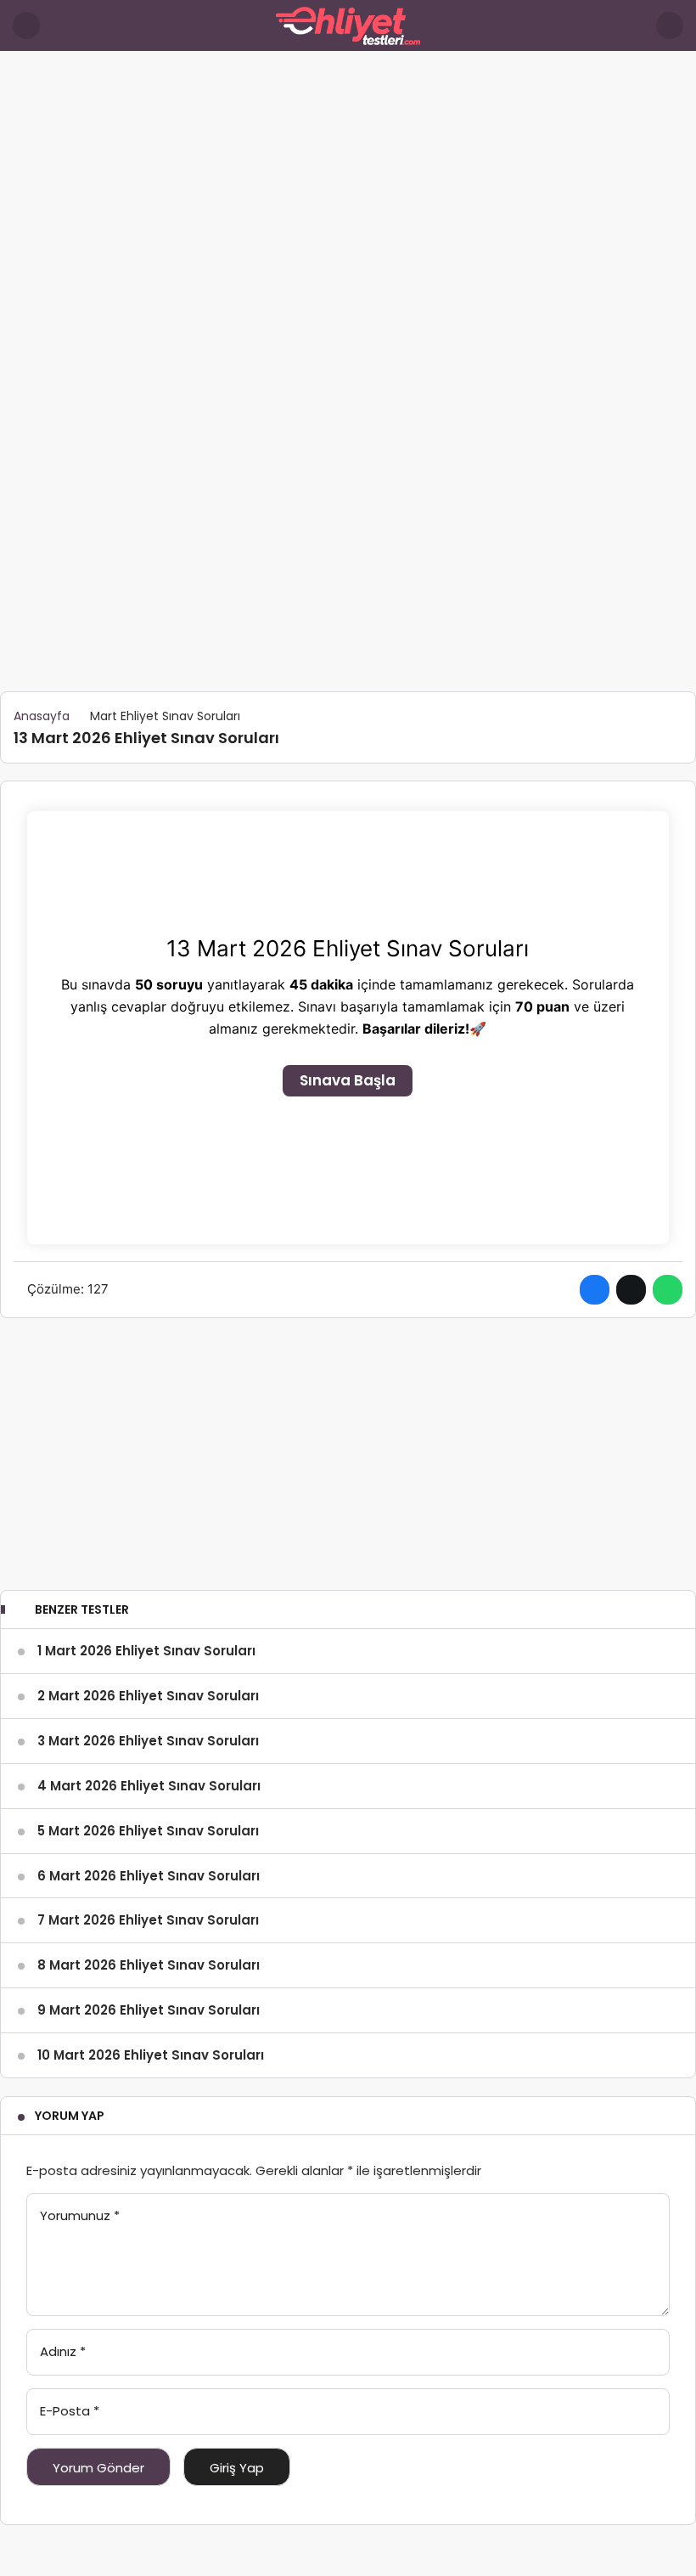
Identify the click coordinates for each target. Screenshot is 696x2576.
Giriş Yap (237, 2468)
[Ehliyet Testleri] (348, 24)
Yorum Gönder (98, 2468)
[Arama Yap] (670, 25)
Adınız (63, 2351)
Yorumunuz (80, 2215)
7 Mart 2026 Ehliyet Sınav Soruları (148, 1920)
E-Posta (70, 2411)
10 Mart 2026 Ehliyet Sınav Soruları (151, 2055)
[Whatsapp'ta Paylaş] (668, 1290)
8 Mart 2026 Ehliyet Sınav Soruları (149, 1965)
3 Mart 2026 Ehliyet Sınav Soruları (148, 1741)
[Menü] (26, 25)
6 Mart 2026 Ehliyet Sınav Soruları (149, 1876)
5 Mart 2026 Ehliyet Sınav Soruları (148, 1831)
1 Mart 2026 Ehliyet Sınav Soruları (146, 1651)
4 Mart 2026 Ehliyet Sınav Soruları (149, 1786)
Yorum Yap (70, 2116)
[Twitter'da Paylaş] (631, 1290)
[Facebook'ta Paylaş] (595, 1290)
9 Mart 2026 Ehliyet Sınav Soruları (149, 2010)
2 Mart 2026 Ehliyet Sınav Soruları (148, 1696)
